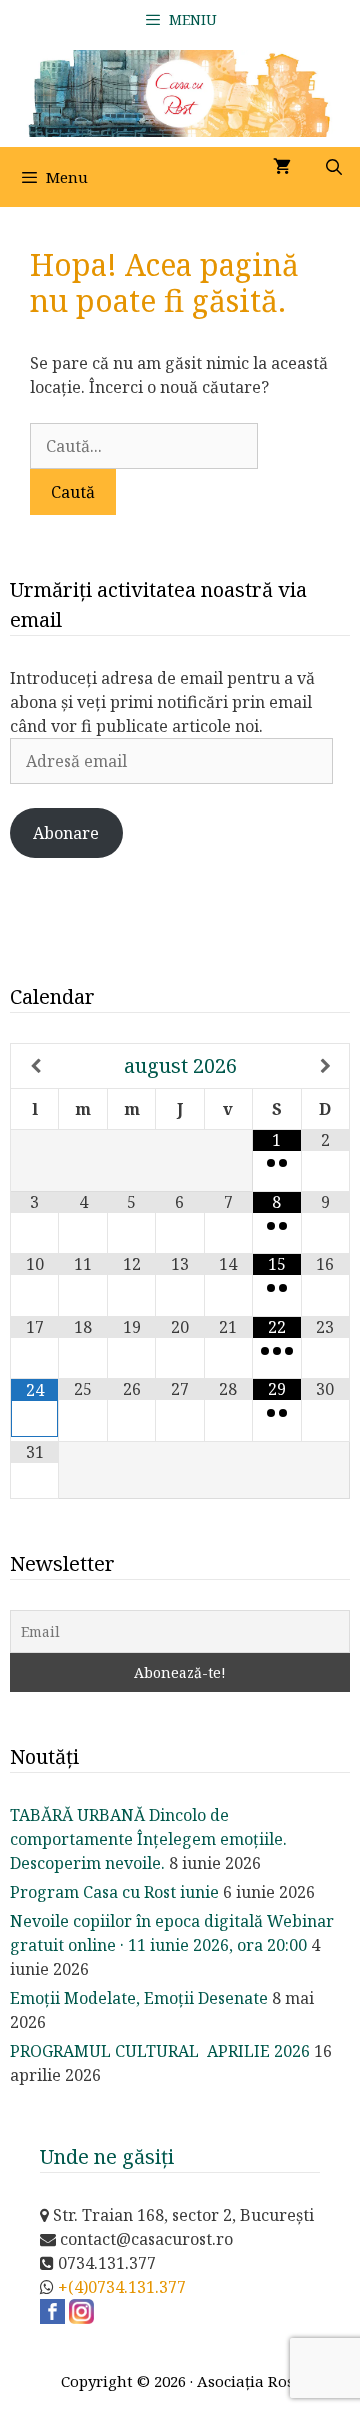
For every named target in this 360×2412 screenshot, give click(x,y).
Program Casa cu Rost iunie (114, 1892)
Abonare (66, 833)
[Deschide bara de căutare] (333, 167)
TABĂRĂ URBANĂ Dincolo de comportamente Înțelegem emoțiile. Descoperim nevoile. (148, 1839)
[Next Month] (325, 1066)
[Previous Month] (35, 1066)
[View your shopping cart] (282, 167)
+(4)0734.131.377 (122, 2287)
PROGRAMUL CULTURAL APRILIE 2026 (160, 2051)
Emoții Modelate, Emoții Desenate (139, 1998)
